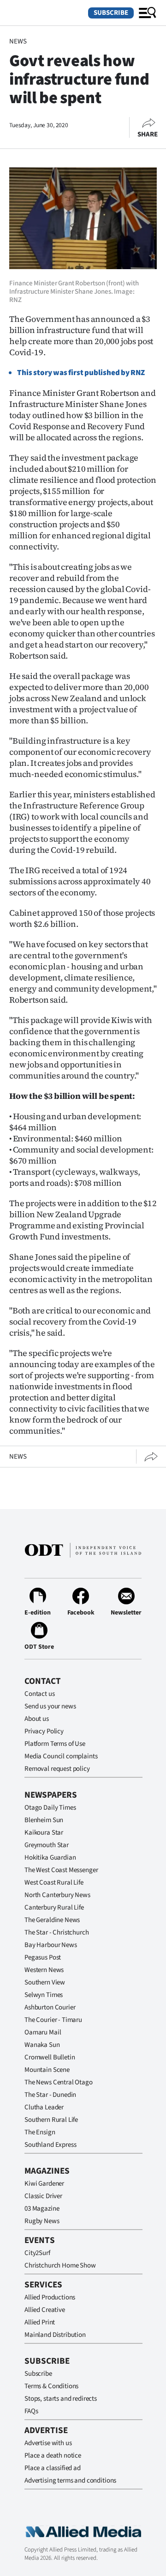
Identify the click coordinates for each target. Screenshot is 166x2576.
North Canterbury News (57, 1895)
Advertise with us (48, 2443)
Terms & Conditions (51, 2386)
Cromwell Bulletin (50, 2057)
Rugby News (42, 2221)
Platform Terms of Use (55, 1744)
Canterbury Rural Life (54, 1907)
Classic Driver (43, 2196)
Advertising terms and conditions (70, 2480)
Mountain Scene (47, 2070)
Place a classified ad (53, 2468)
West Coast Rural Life (54, 1883)
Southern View (45, 1982)
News (18, 41)
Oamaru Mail (43, 2032)
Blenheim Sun (44, 1820)
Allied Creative (45, 2310)
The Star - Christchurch (57, 1932)
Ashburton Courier (50, 2007)
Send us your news (50, 1706)
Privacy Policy (44, 1731)
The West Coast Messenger (61, 1870)
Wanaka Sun (42, 2045)
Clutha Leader (44, 2107)
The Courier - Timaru (53, 2020)
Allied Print (40, 2322)
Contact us (40, 1694)
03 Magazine (42, 2209)
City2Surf (37, 2253)
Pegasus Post (43, 1957)
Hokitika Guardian (50, 1858)
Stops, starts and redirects (61, 2399)
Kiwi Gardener (44, 2184)
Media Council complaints (61, 1756)
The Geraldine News (52, 1920)
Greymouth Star (47, 1845)
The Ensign (40, 2132)
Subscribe (111, 13)
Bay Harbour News (51, 1945)
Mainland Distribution (55, 2335)
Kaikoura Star (44, 1833)
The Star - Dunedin (50, 2095)
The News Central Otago (59, 2082)
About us (37, 1719)
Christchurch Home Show (60, 2265)
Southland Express (50, 2145)
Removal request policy (57, 1769)
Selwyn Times (44, 1995)
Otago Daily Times (50, 1808)
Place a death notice (53, 2456)
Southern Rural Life (51, 2120)
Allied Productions (50, 2297)
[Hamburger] (148, 13)
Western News (44, 1970)
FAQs (31, 2411)
